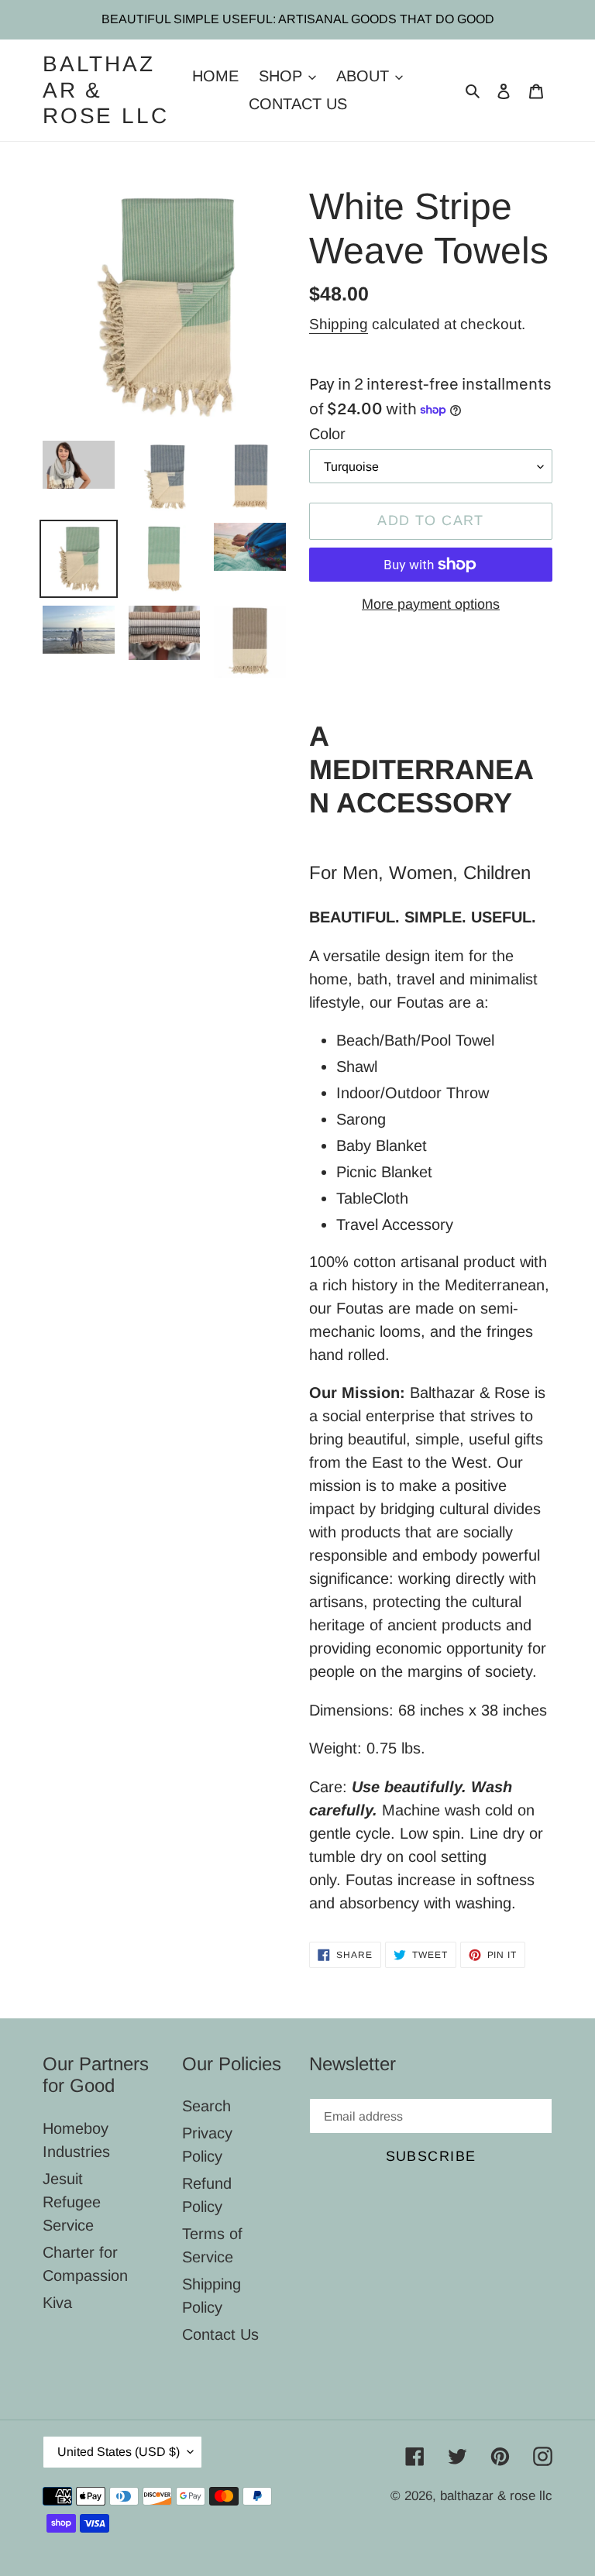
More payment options (431, 604)
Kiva (57, 2303)
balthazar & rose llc (105, 90)
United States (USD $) (119, 2452)
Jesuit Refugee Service (72, 2202)
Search (206, 2106)
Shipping (339, 324)
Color (327, 434)
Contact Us (220, 2334)
